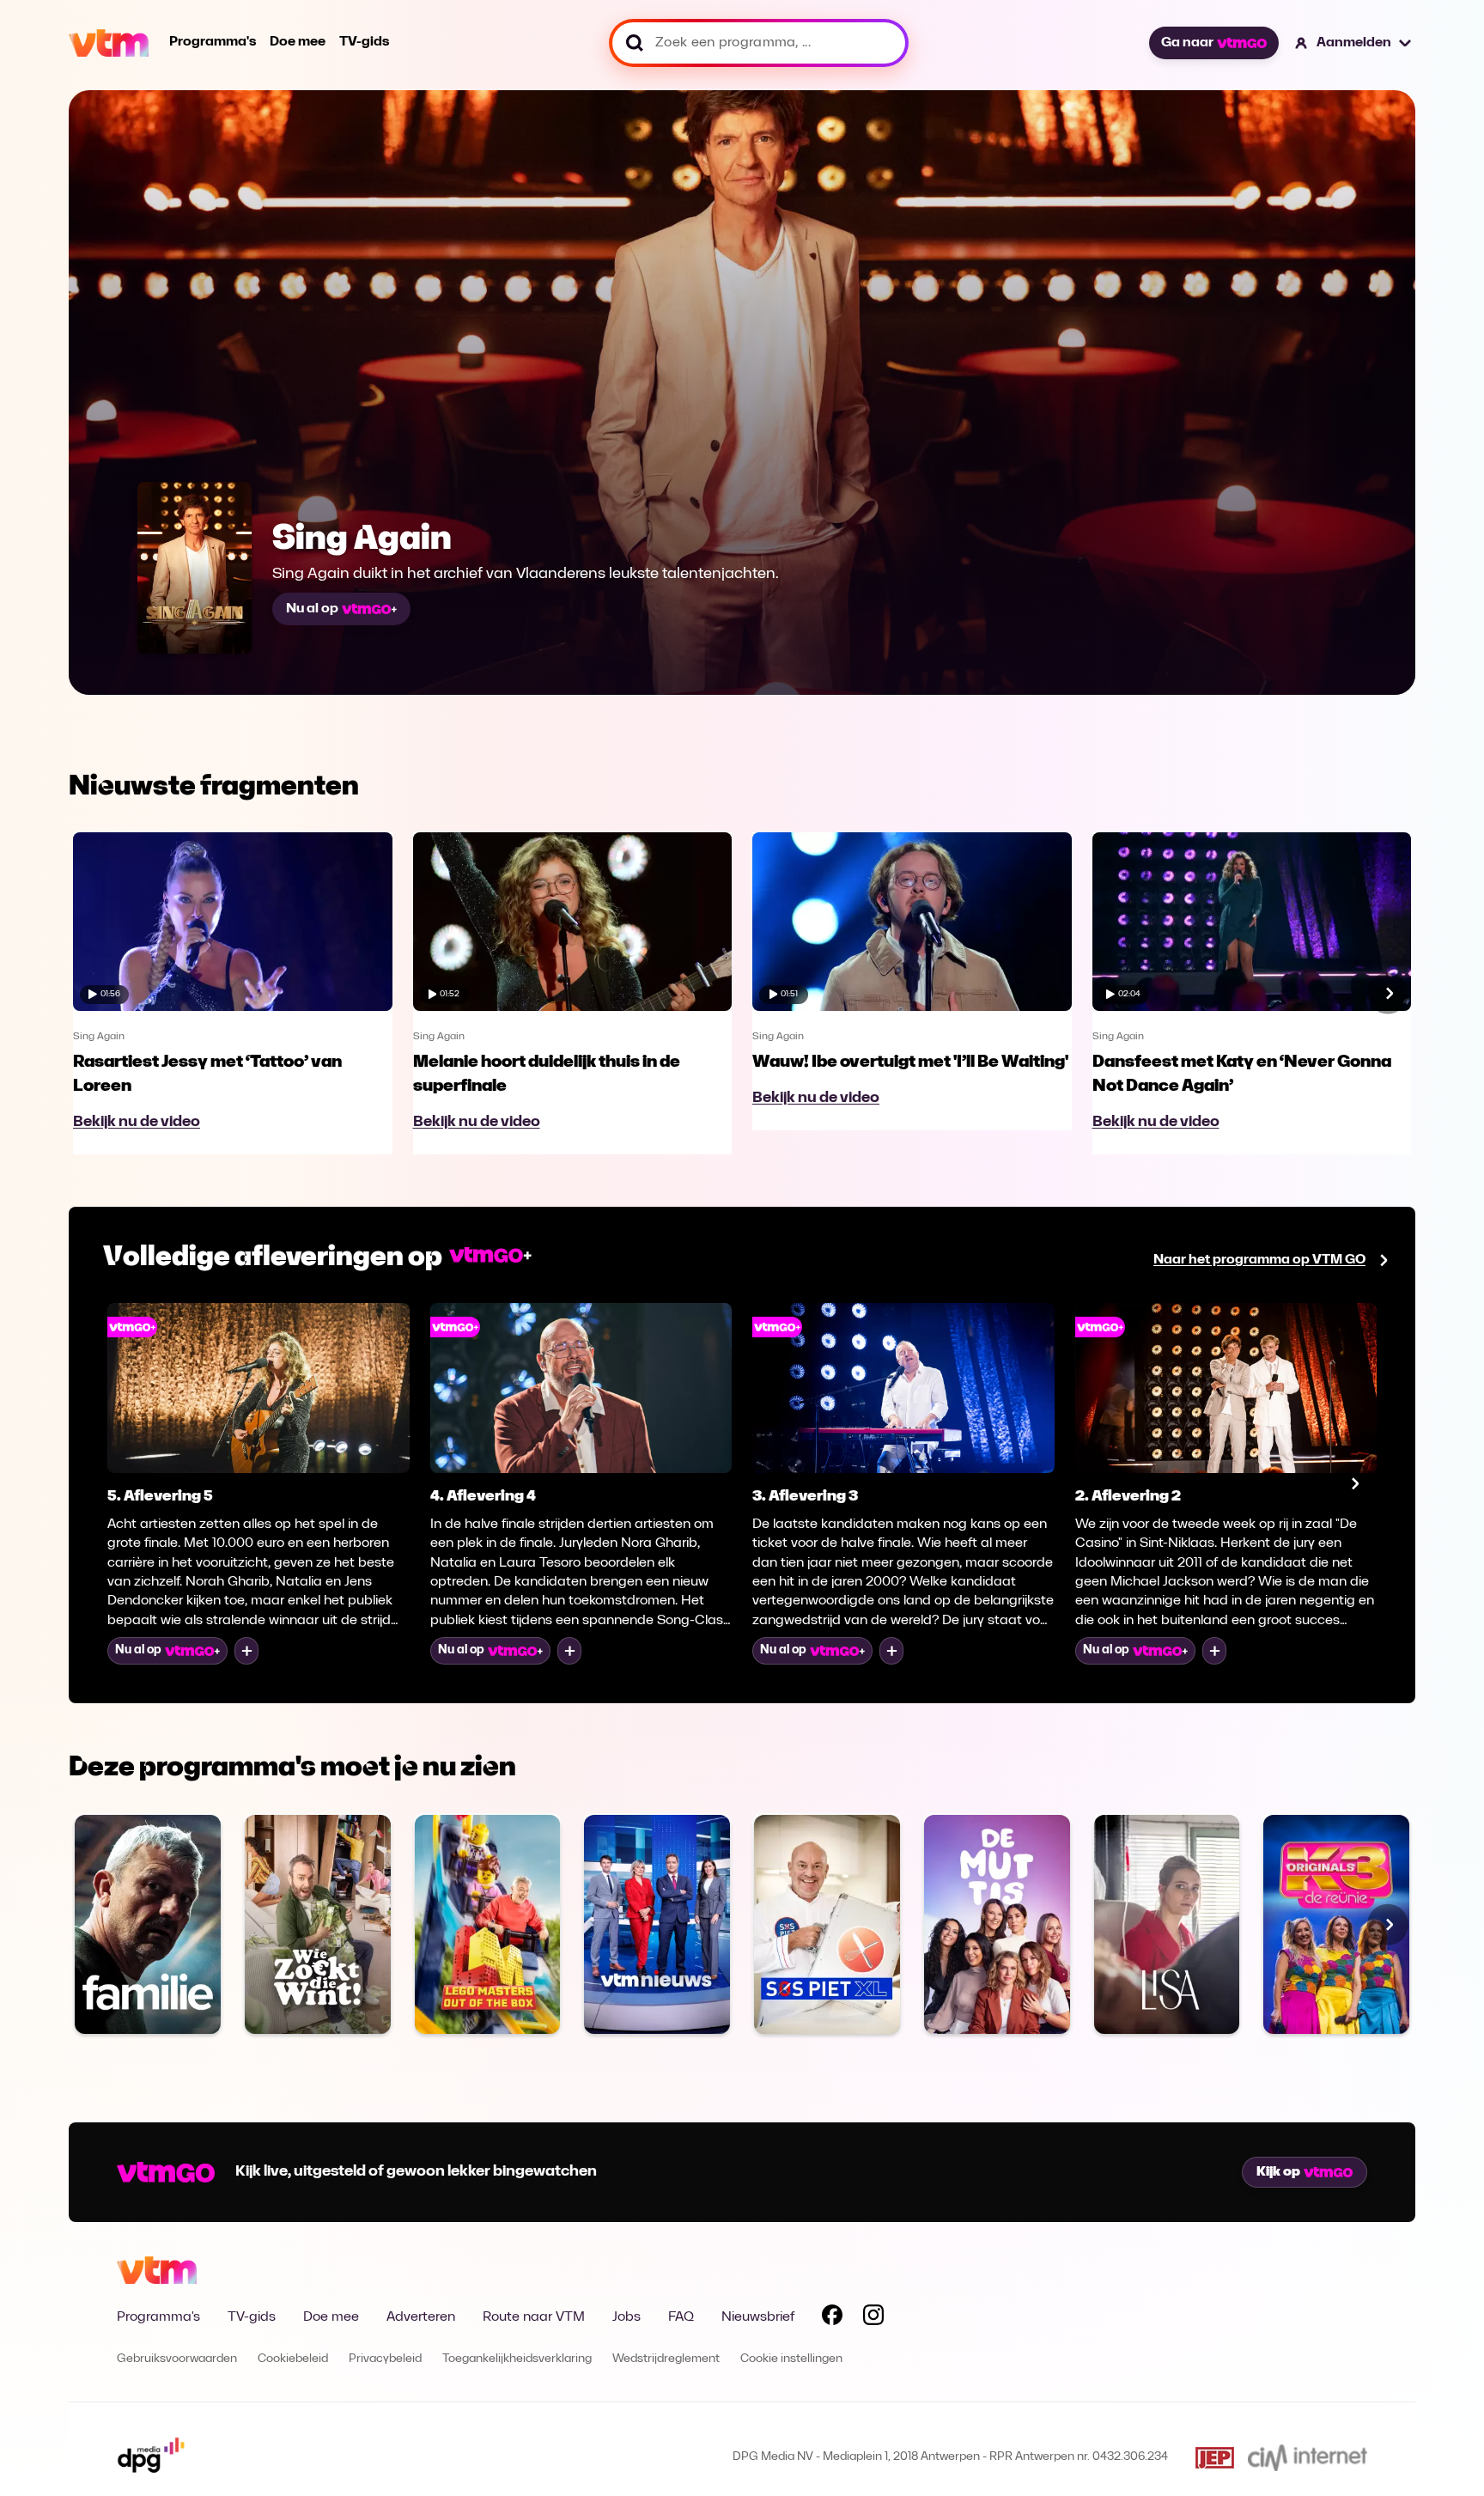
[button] (1354, 43)
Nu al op (312, 609)
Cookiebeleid (293, 2359)
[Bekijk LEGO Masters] (488, 1924)
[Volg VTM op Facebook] (832, 2318)
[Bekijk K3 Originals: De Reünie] (1336, 1924)
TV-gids (364, 42)
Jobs (626, 2317)
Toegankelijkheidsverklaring (517, 2359)
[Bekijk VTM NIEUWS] (657, 1924)
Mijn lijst (246, 1651)
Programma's (213, 42)
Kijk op (1278, 2172)
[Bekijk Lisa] (1167, 1924)
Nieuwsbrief (758, 2317)
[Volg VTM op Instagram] (873, 2318)
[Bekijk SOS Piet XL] (827, 1924)
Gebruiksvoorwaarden (177, 2359)
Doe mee (298, 42)
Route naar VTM (534, 2317)
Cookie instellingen (791, 2359)
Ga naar (1187, 43)
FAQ (681, 2317)
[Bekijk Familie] (148, 1924)
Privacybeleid (385, 2359)
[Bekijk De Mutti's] (997, 1924)
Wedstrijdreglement (666, 2359)
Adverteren (421, 2317)
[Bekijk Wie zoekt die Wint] (318, 1924)
